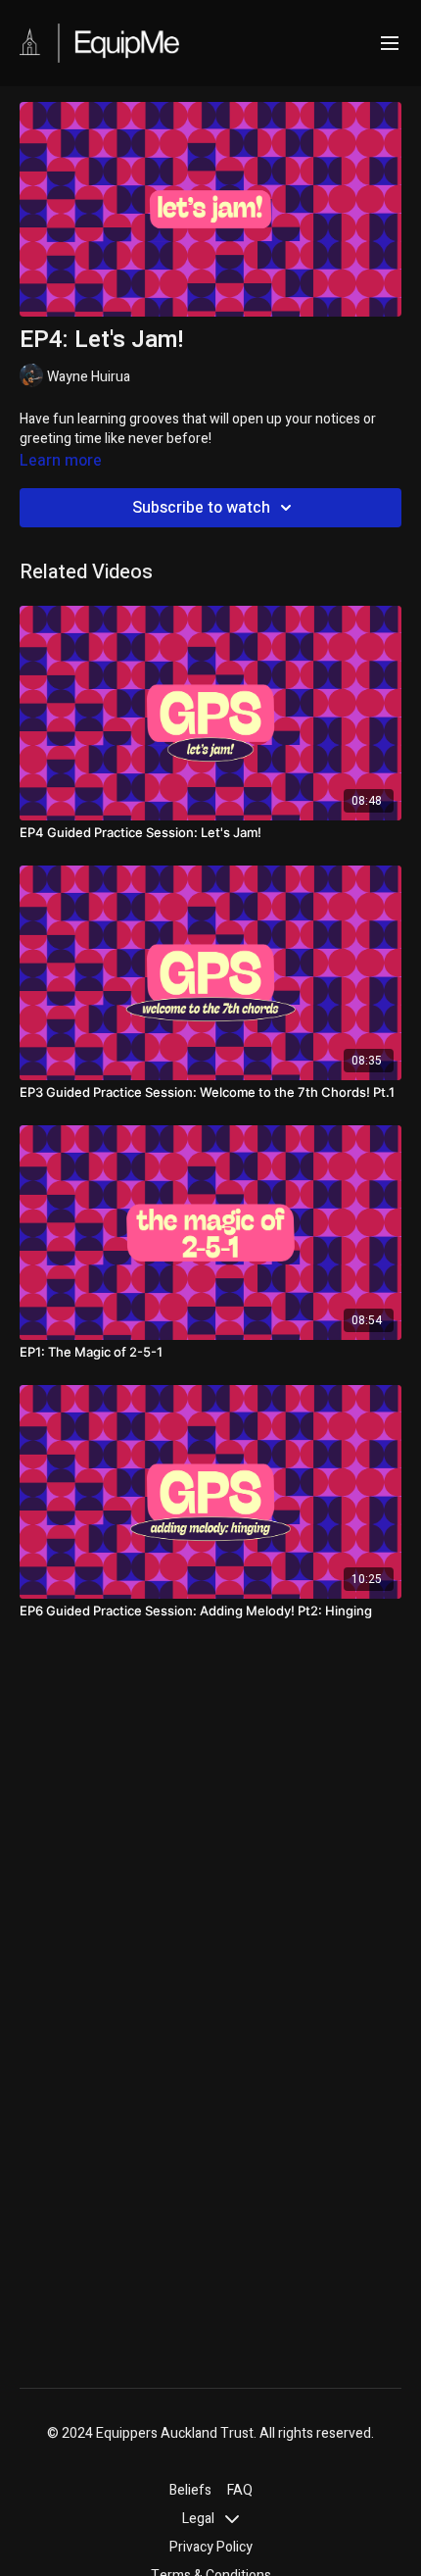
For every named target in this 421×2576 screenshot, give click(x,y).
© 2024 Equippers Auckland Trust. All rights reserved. (210, 2434)
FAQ (240, 2490)
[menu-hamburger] (390, 44)
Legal (200, 2519)
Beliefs (190, 2490)
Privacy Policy (211, 2547)
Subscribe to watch (201, 508)
